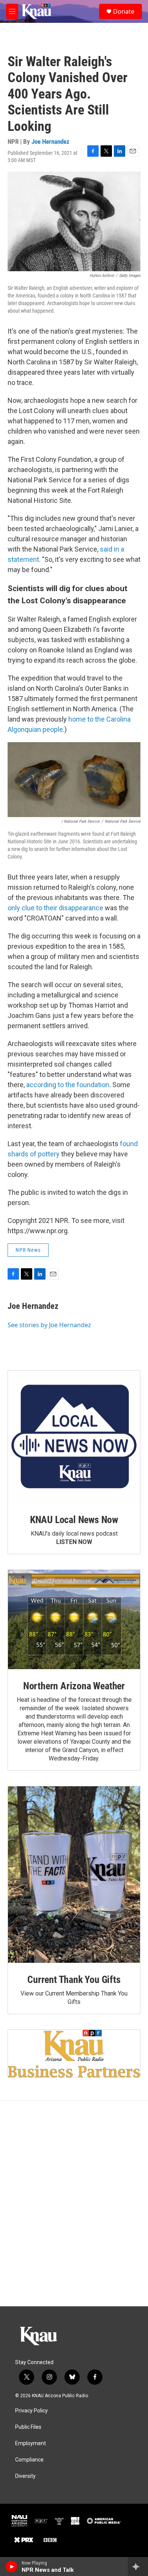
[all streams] (138, 2566)
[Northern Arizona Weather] (74, 1620)
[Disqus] (74, 2204)
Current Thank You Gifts (74, 1980)
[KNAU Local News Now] (74, 1437)
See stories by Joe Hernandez (49, 1325)
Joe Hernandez (50, 142)
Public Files (28, 2427)
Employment (31, 2443)
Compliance (29, 2460)
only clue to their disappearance (55, 908)
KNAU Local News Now (74, 1520)
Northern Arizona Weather (74, 1686)
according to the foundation (68, 1085)
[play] (12, 2566)
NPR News (28, 1250)
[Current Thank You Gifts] (74, 1875)
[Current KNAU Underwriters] (74, 2054)
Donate (124, 11)
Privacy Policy (31, 2411)
